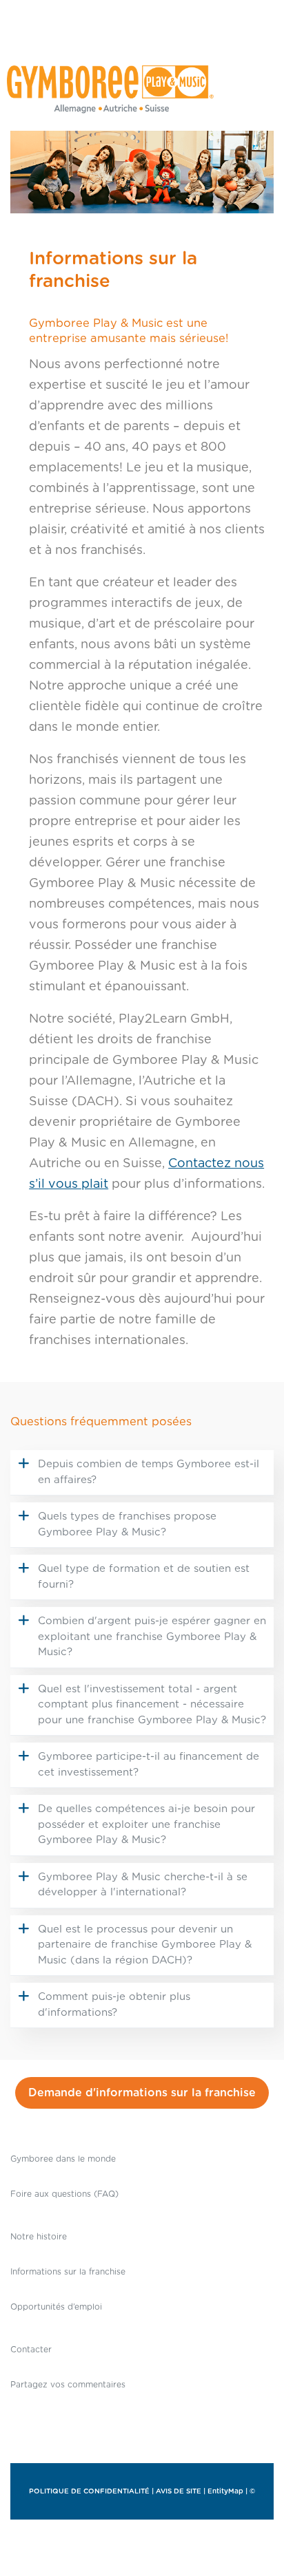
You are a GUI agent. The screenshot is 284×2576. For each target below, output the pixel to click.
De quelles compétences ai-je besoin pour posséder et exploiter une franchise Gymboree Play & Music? (146, 1824)
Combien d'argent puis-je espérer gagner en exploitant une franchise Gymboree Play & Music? (152, 1637)
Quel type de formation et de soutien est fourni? (144, 1577)
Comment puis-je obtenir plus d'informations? (114, 2005)
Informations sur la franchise (68, 2272)
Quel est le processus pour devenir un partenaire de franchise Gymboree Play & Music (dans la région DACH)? (145, 1945)
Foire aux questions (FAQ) (64, 2194)
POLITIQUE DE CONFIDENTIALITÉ (89, 2491)
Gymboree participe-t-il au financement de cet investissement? (149, 1765)
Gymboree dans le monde (63, 2159)
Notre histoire (39, 2237)
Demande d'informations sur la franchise (142, 2093)
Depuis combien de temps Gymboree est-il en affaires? (149, 1472)
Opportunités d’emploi (56, 2307)
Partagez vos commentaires (68, 2385)
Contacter (31, 2350)
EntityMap (225, 2491)
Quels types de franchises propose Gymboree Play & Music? (127, 1524)
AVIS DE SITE (179, 2491)
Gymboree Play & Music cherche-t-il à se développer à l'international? (143, 1885)
